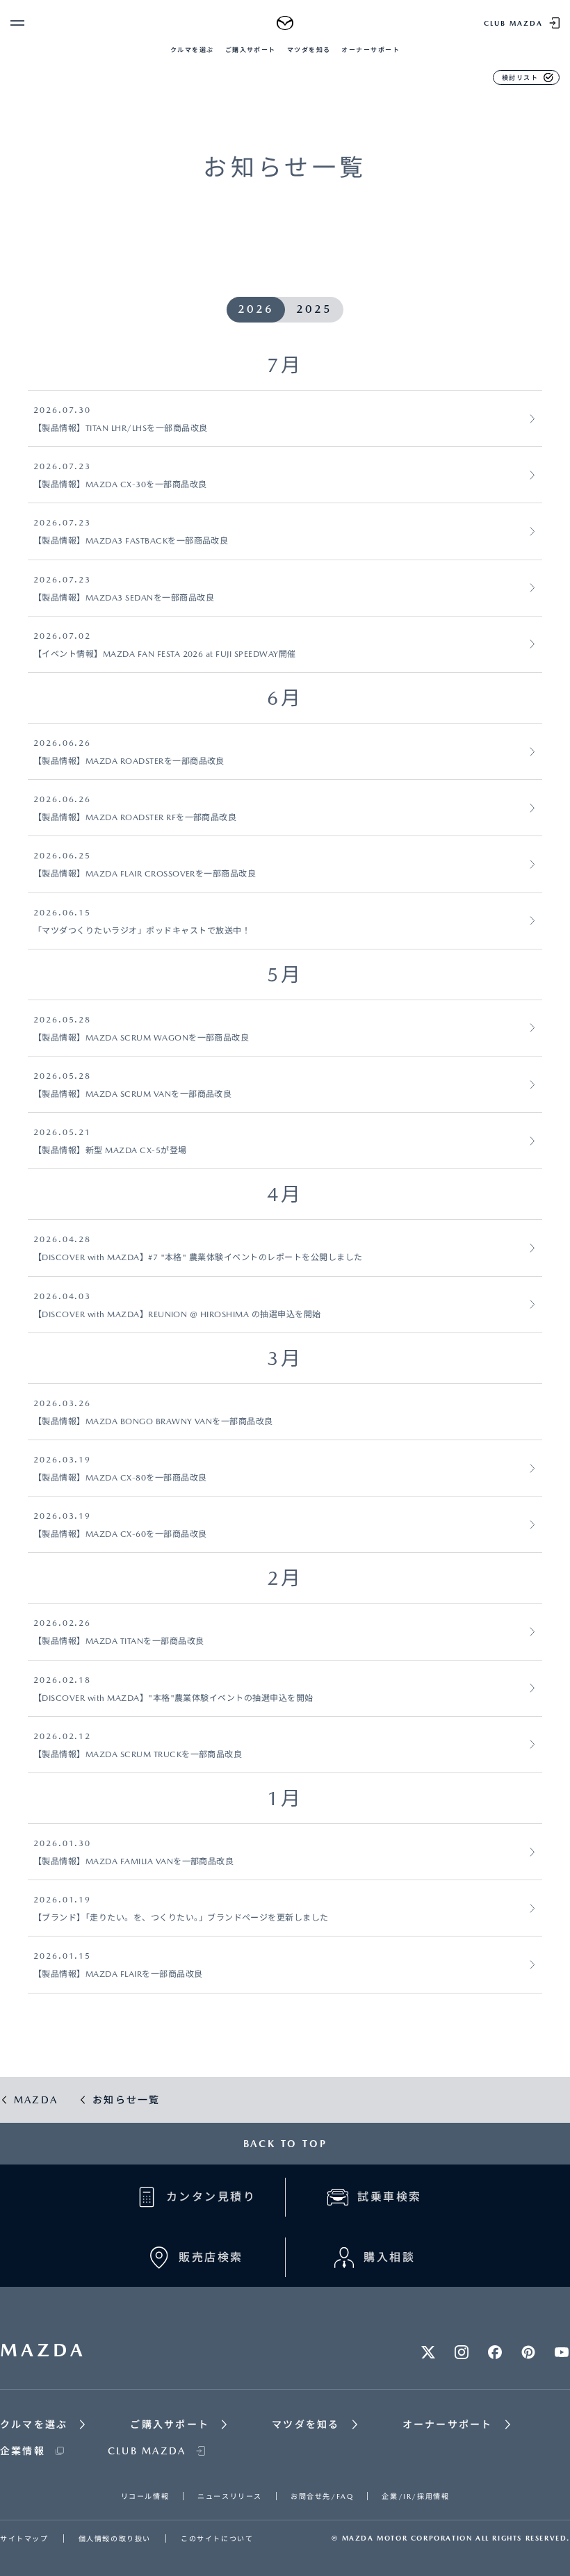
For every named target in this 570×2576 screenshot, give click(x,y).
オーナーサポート (370, 50)
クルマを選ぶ (192, 50)
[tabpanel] (285, 1172)
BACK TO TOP (285, 2144)
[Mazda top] (285, 23)
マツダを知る (309, 50)
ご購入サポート (251, 50)
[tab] (256, 310)
